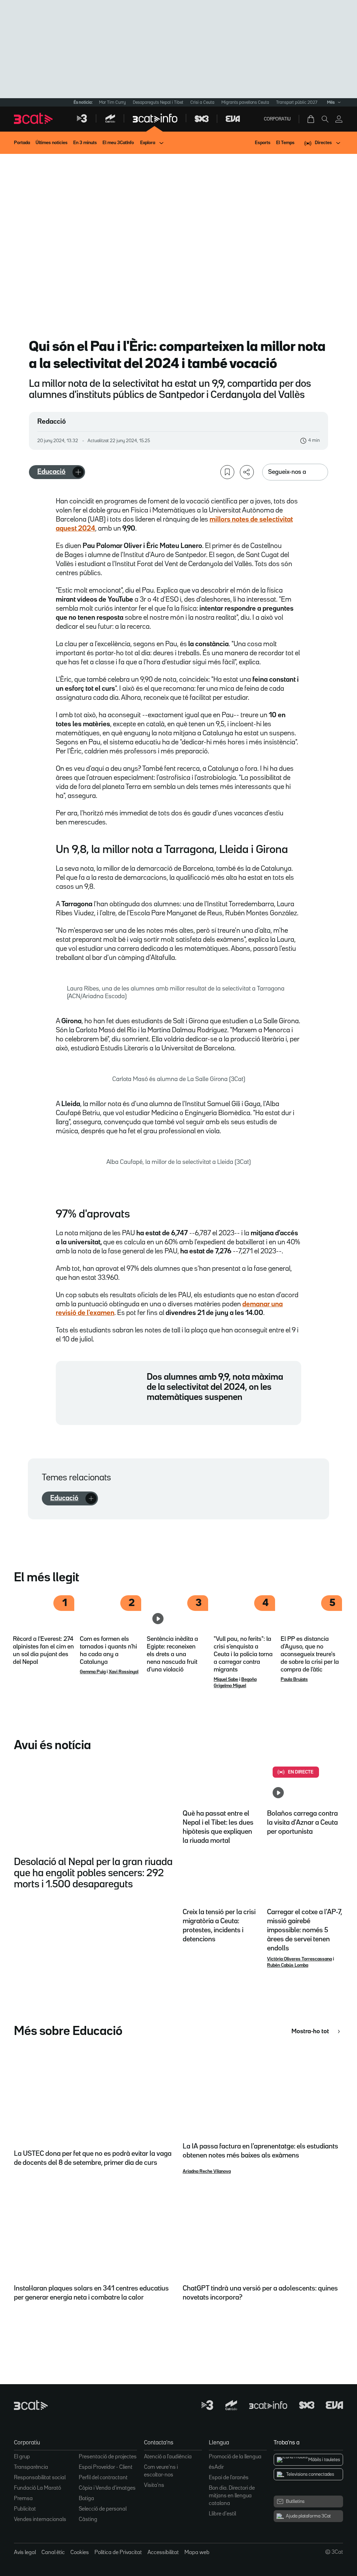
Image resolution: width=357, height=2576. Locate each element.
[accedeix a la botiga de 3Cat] (311, 119)
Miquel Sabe (226, 1680)
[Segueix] (78, 472)
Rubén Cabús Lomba (288, 1965)
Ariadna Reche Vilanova (207, 2171)
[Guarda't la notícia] (227, 472)
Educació (51, 472)
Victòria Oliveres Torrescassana (299, 1959)
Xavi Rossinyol (124, 1672)
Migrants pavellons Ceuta (245, 103)
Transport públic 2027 (297, 103)
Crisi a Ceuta (202, 103)
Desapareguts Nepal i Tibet (158, 103)
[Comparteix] (247, 472)
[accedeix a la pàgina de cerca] (325, 119)
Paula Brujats (294, 1680)
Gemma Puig (93, 1672)
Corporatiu (277, 119)
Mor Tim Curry (112, 103)
